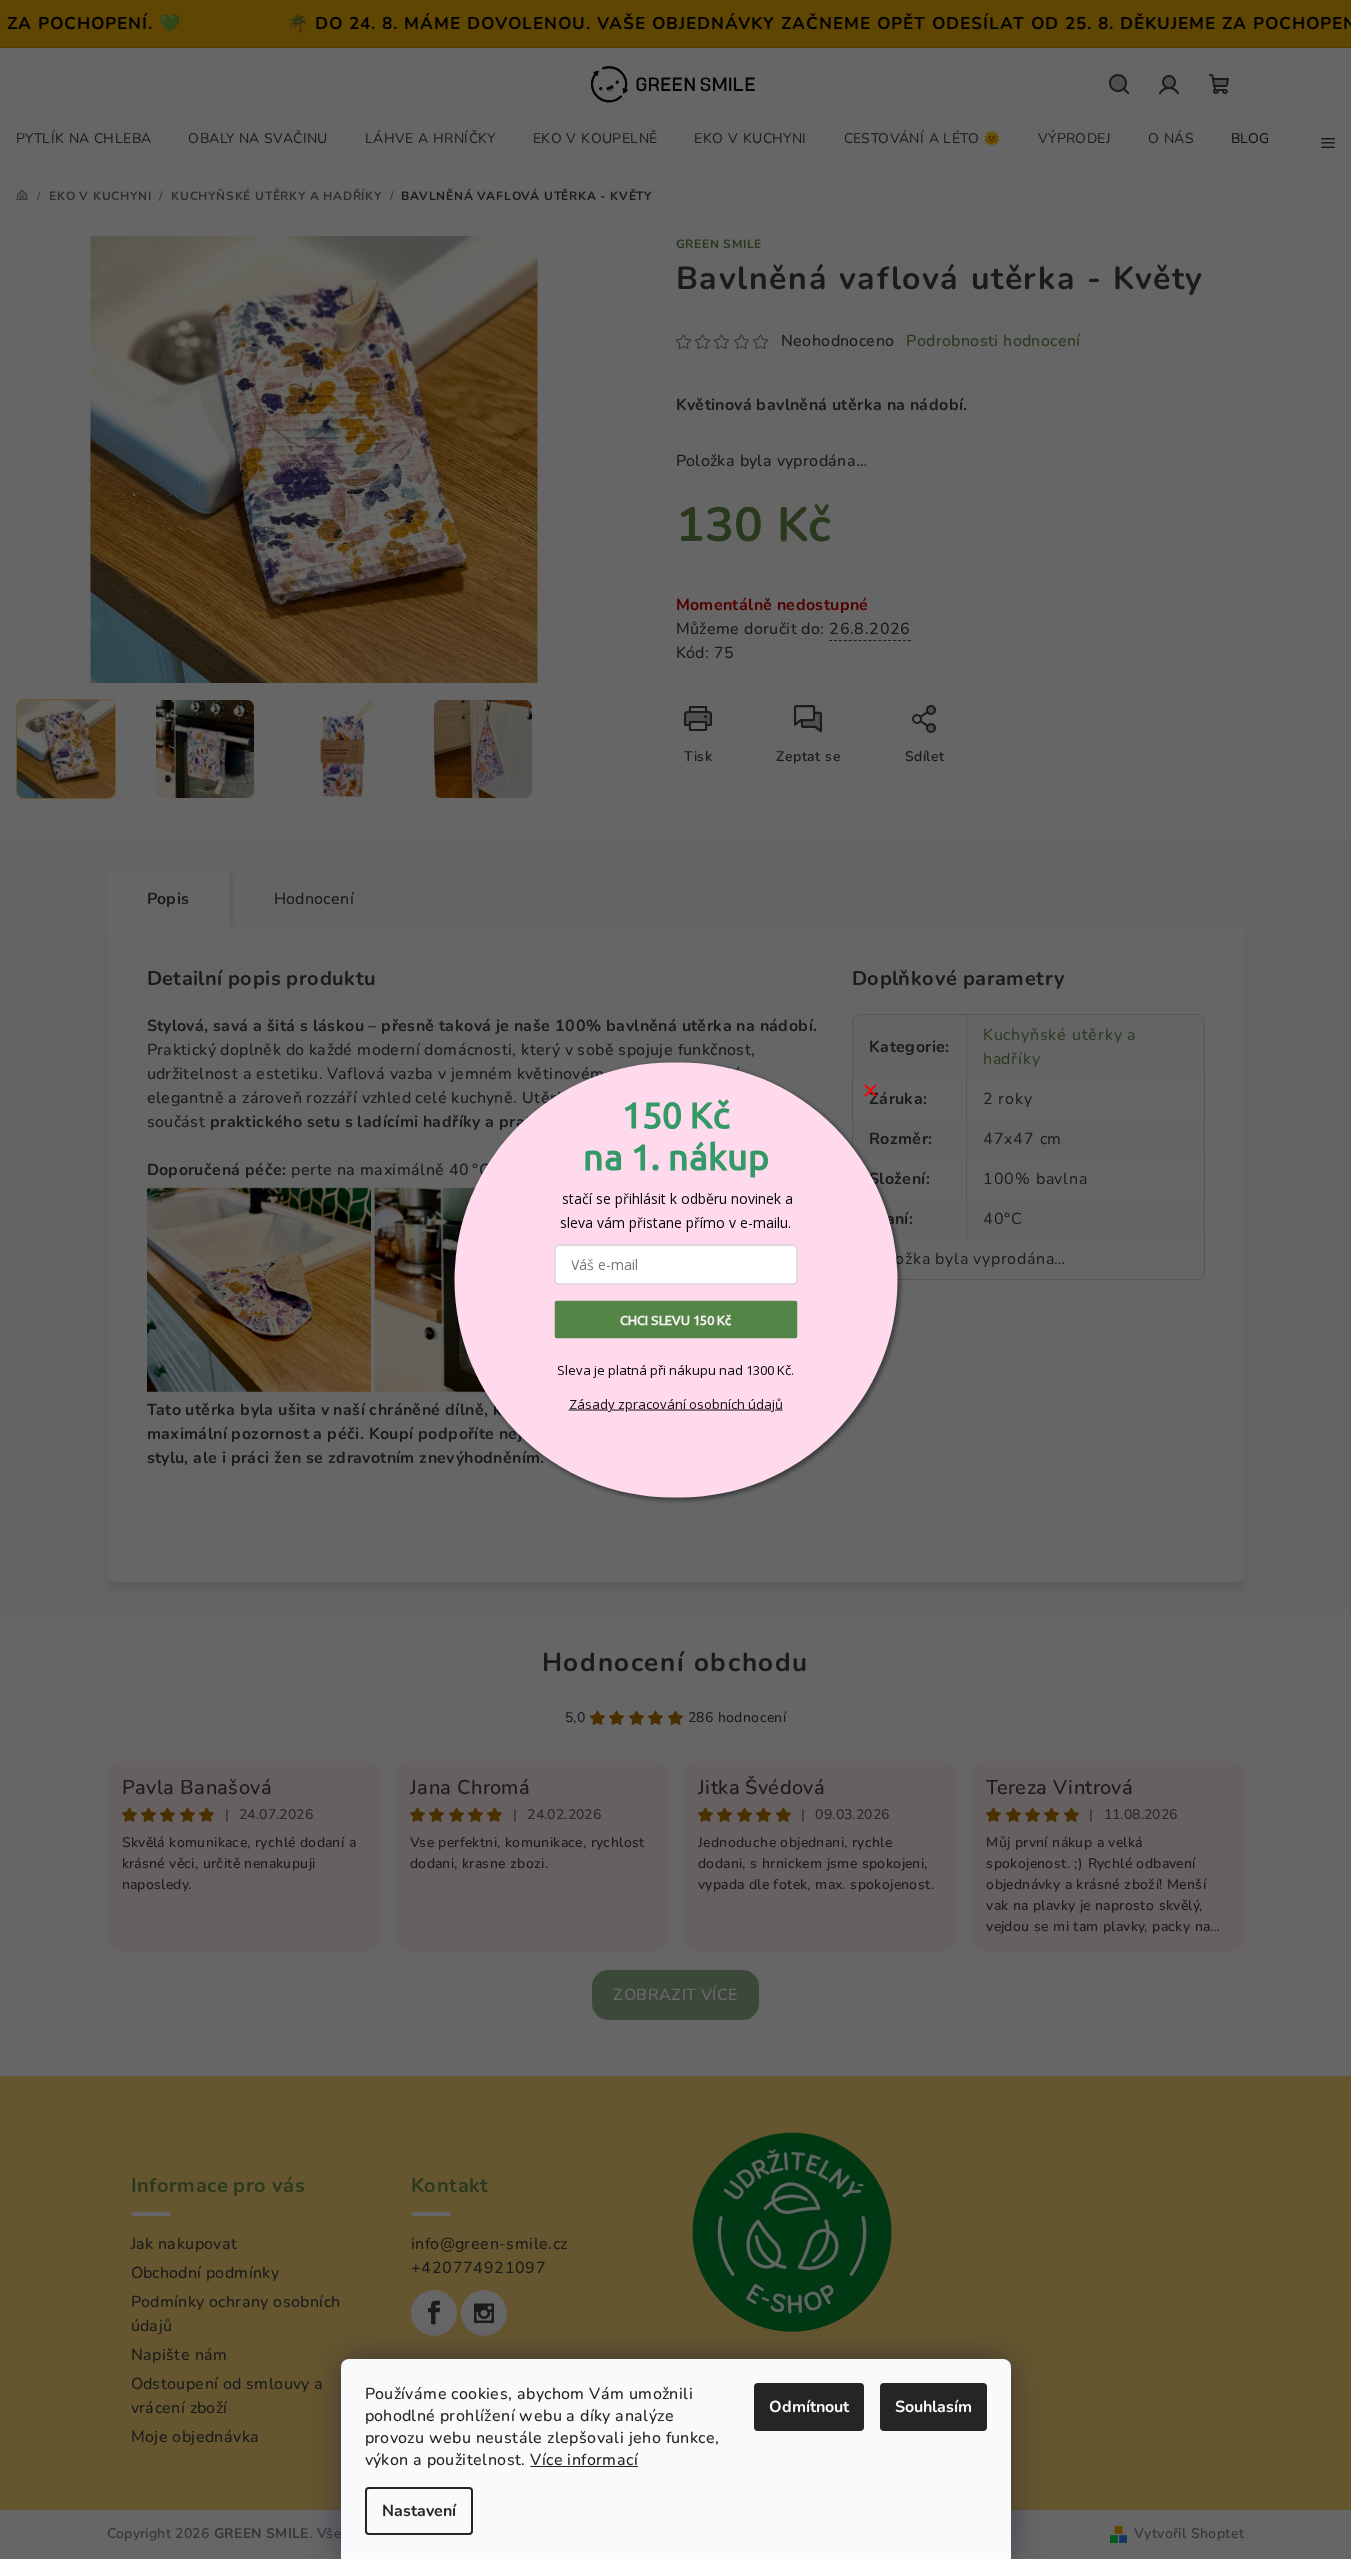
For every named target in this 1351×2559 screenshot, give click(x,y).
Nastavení (419, 2511)
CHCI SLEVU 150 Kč (675, 1319)
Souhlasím (933, 2407)
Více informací (584, 2460)
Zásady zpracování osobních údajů (676, 1404)
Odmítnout (809, 2407)
